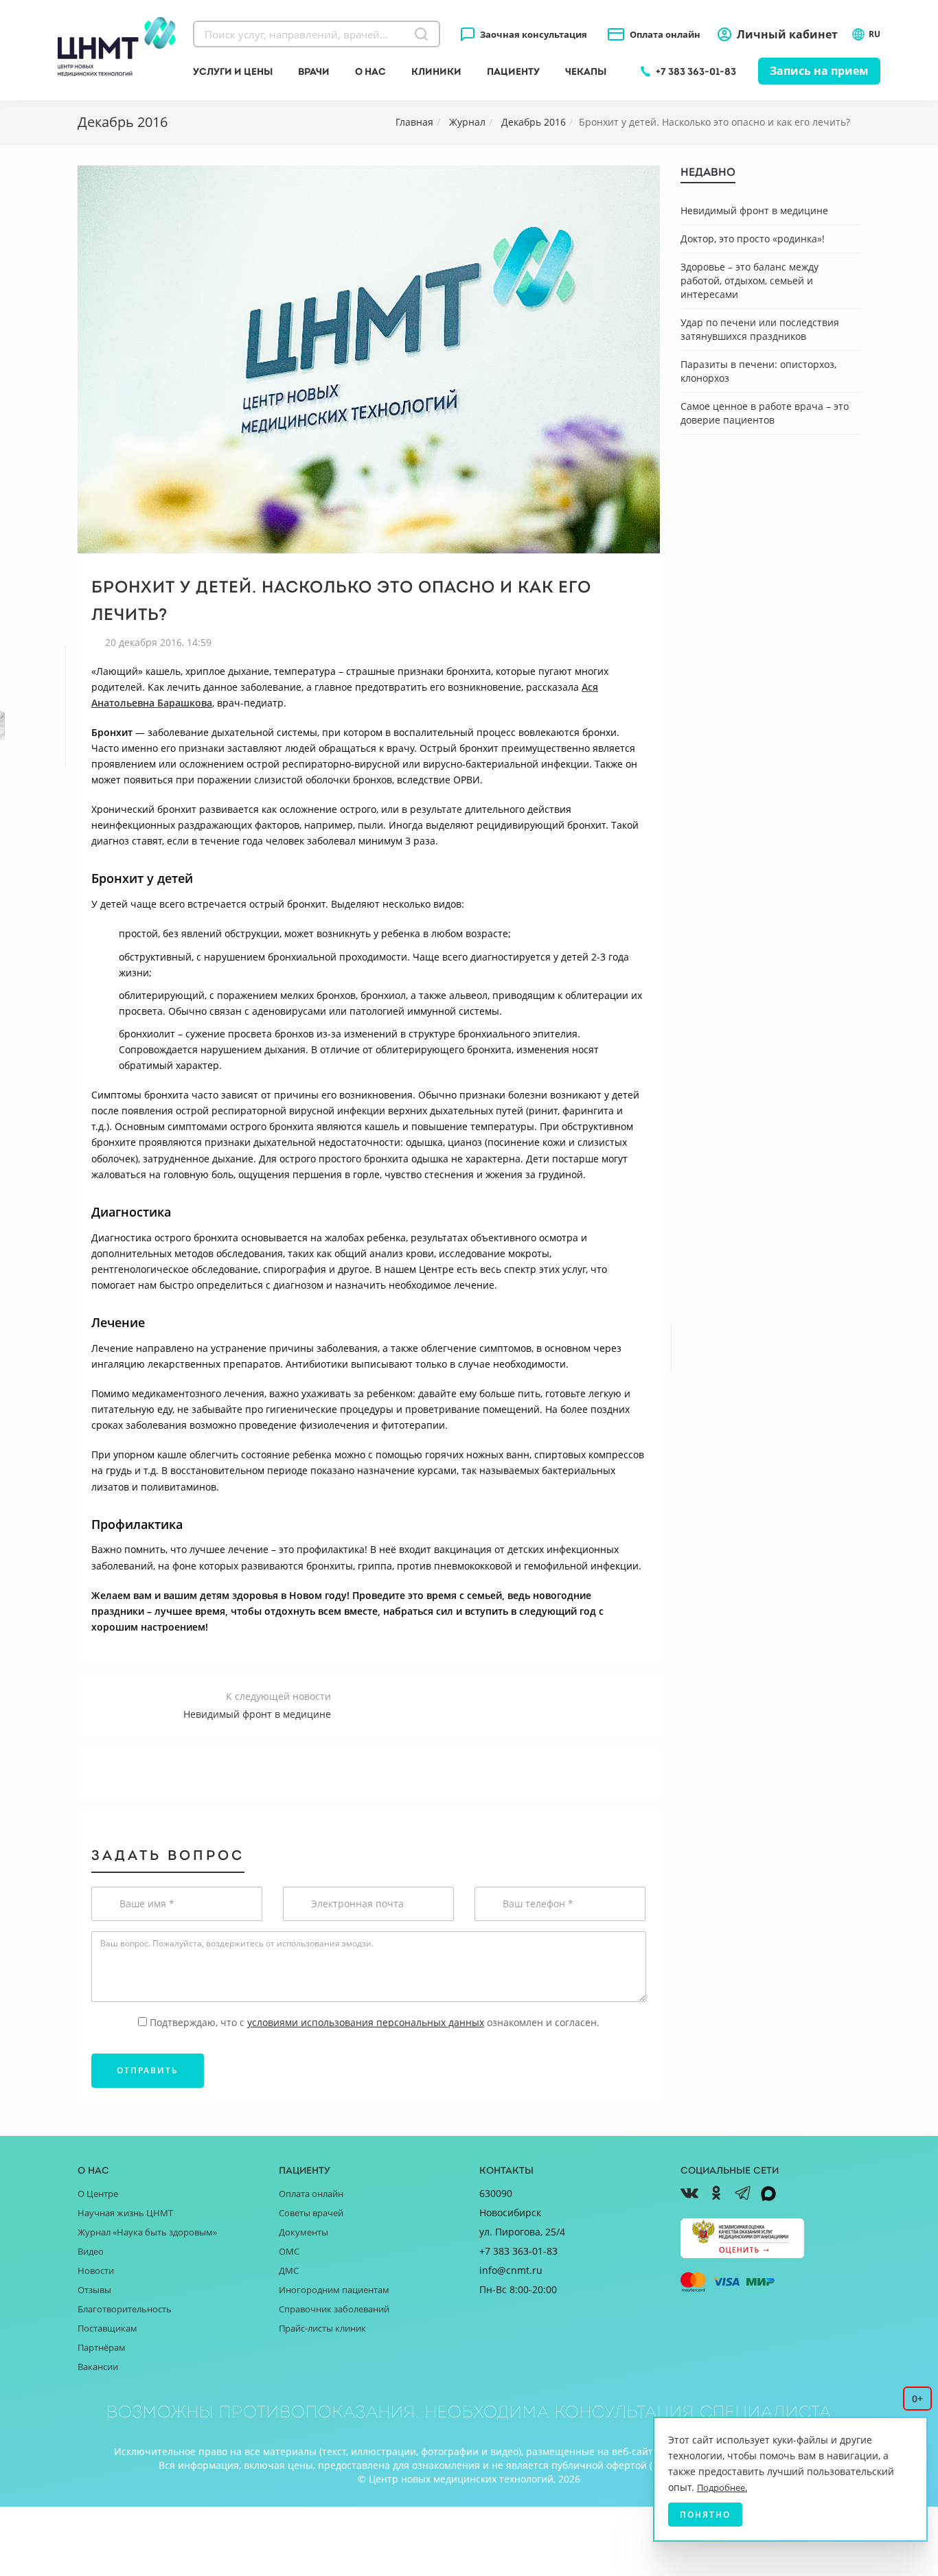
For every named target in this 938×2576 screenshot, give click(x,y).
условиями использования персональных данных (366, 2022)
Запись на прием (819, 71)
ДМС (289, 2270)
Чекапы (586, 71)
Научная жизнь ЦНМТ (125, 2213)
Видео (91, 2251)
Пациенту (513, 71)
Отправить (148, 2070)
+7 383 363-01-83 (696, 71)
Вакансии (98, 2367)
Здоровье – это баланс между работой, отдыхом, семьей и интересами (750, 280)
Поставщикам (107, 2328)
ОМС (289, 2251)
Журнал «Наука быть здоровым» (147, 2232)
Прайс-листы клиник (322, 2328)
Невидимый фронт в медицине (754, 210)
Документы (304, 2232)
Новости (96, 2270)
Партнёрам (102, 2347)
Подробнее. (722, 2487)
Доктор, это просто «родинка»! (753, 239)
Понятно (705, 2515)
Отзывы (94, 2290)
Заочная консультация (534, 34)
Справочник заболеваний (334, 2309)
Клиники (436, 71)
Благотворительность (125, 2309)
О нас (370, 71)
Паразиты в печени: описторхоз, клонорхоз (758, 371)
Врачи (314, 71)
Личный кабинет (787, 34)
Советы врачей (311, 2213)
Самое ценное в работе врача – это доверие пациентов (765, 413)
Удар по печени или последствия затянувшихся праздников (760, 329)
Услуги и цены (233, 71)
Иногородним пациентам (334, 2290)
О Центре (98, 2194)
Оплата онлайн (665, 34)
